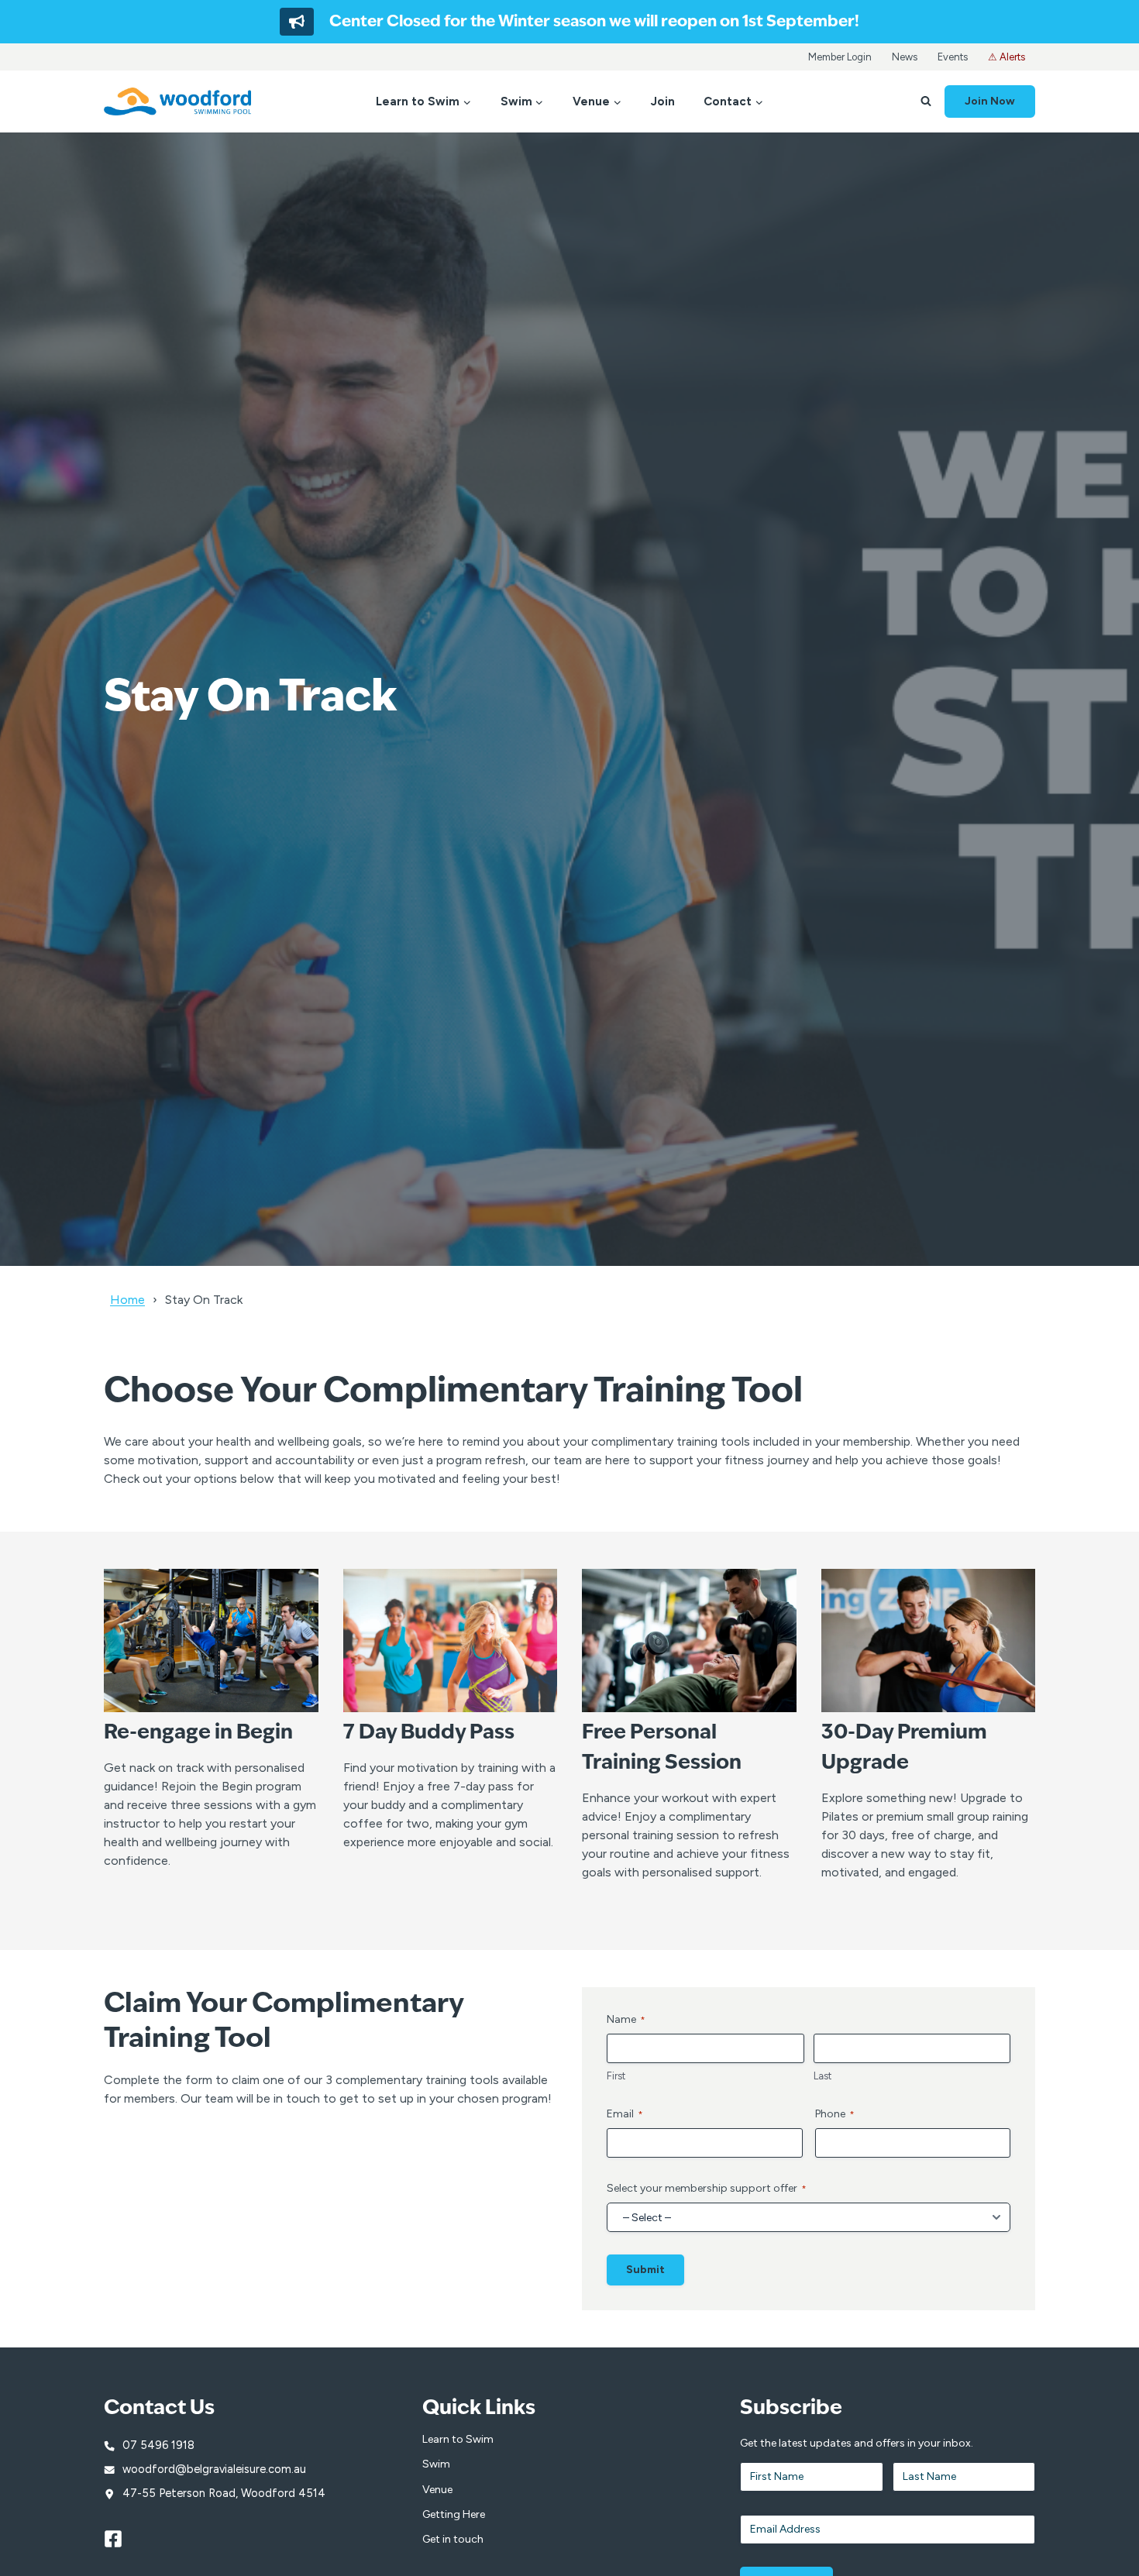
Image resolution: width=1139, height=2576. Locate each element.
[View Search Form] (926, 101)
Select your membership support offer (707, 2188)
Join (663, 101)
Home (127, 1300)
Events (953, 57)
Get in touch (453, 2539)
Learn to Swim (458, 2439)
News (905, 57)
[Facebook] (120, 2539)
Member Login (840, 57)
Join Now (990, 101)
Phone (835, 2114)
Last (822, 2076)
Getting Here (454, 2514)
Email (625, 2114)
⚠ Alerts (1007, 57)
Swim (436, 2464)
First (616, 2076)
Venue (437, 2490)
